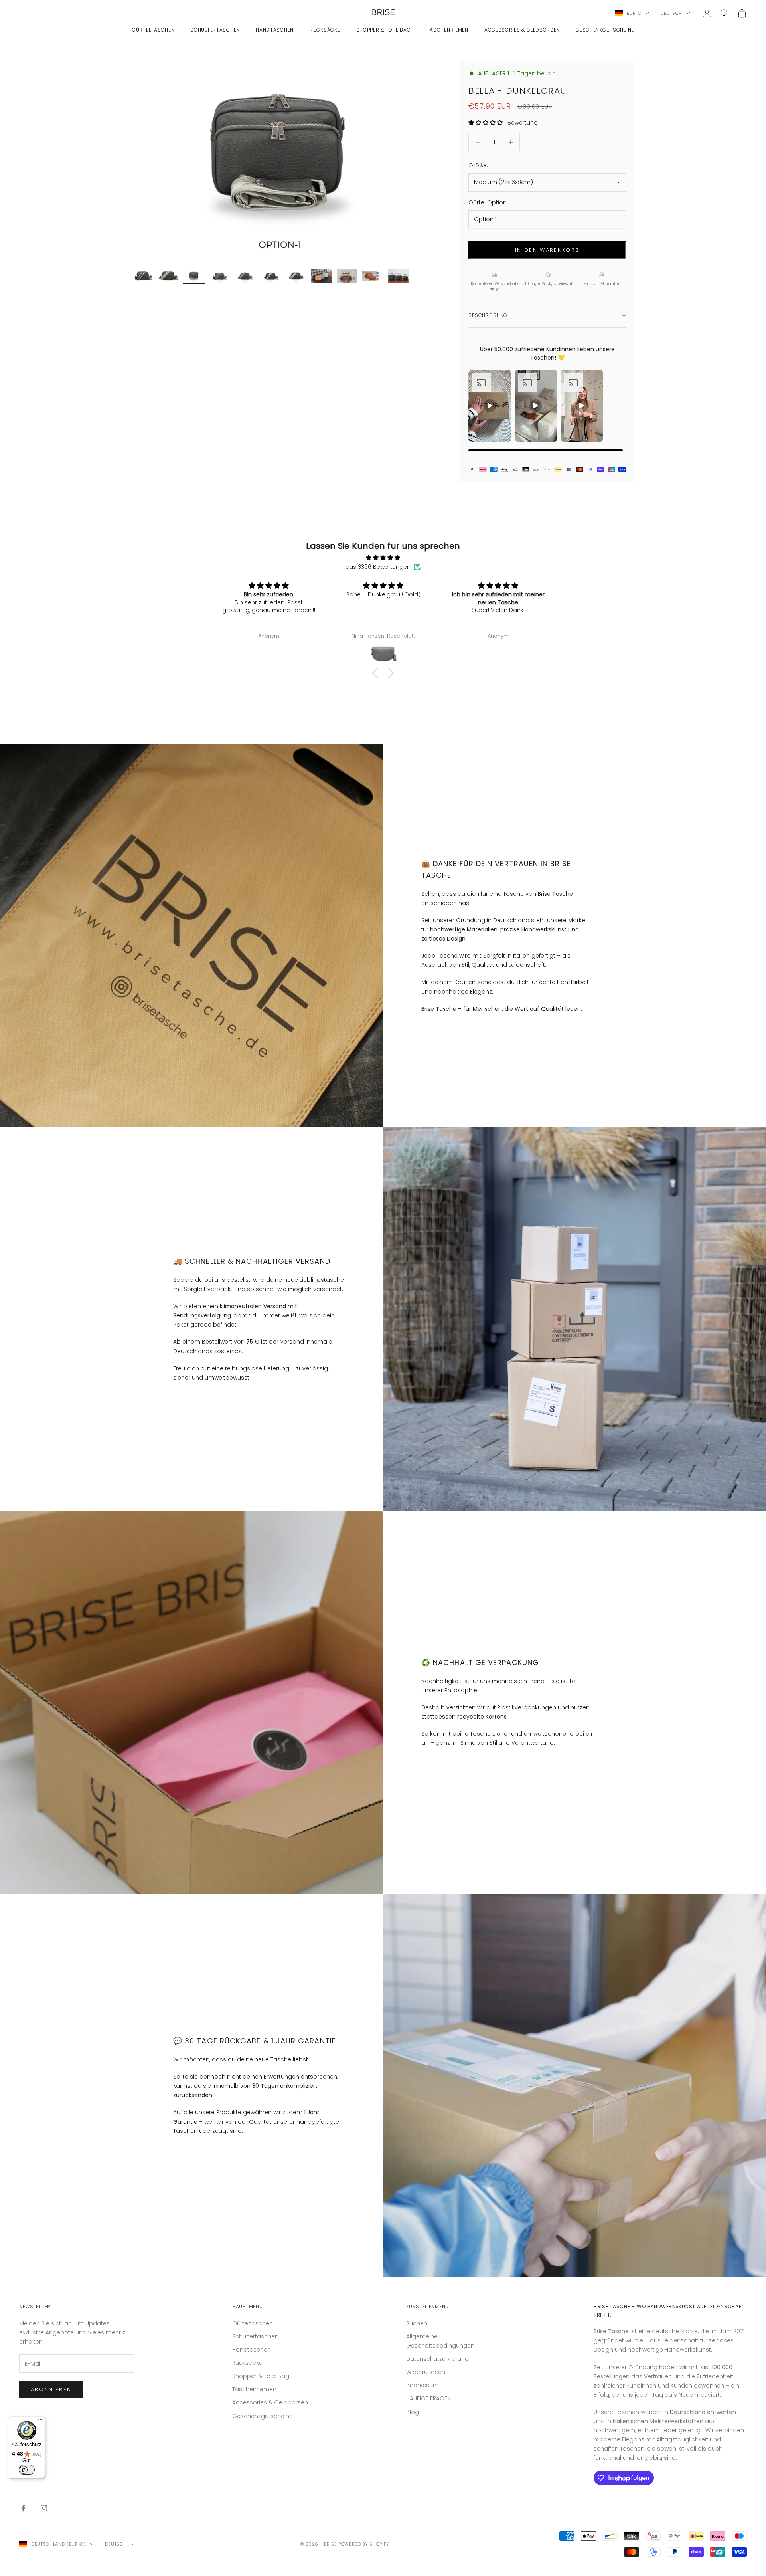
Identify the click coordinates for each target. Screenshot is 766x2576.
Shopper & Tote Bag (384, 30)
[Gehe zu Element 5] (245, 276)
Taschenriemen (447, 30)
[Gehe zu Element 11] (398, 276)
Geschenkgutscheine (605, 30)
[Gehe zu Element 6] (270, 276)
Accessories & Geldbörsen (522, 30)
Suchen (417, 2323)
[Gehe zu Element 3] (194, 276)
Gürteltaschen (153, 30)
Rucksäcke (325, 30)
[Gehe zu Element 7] (296, 276)
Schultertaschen (215, 30)
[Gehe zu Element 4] (219, 276)
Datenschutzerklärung (437, 2359)
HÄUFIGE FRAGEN (428, 2398)
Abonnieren (51, 2389)
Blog (413, 2412)
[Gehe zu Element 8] (322, 276)
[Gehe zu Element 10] (373, 276)
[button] (377, 673)
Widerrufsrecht (427, 2372)
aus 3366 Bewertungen (378, 567)
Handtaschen (275, 30)
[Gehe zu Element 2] (168, 276)
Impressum (422, 2385)
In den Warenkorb (547, 250)
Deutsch (671, 13)
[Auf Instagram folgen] (44, 2508)
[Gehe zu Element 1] (143, 276)
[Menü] (40, 2421)
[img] (383, 558)
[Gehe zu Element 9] (347, 276)
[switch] (27, 2470)
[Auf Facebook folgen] (23, 2508)
